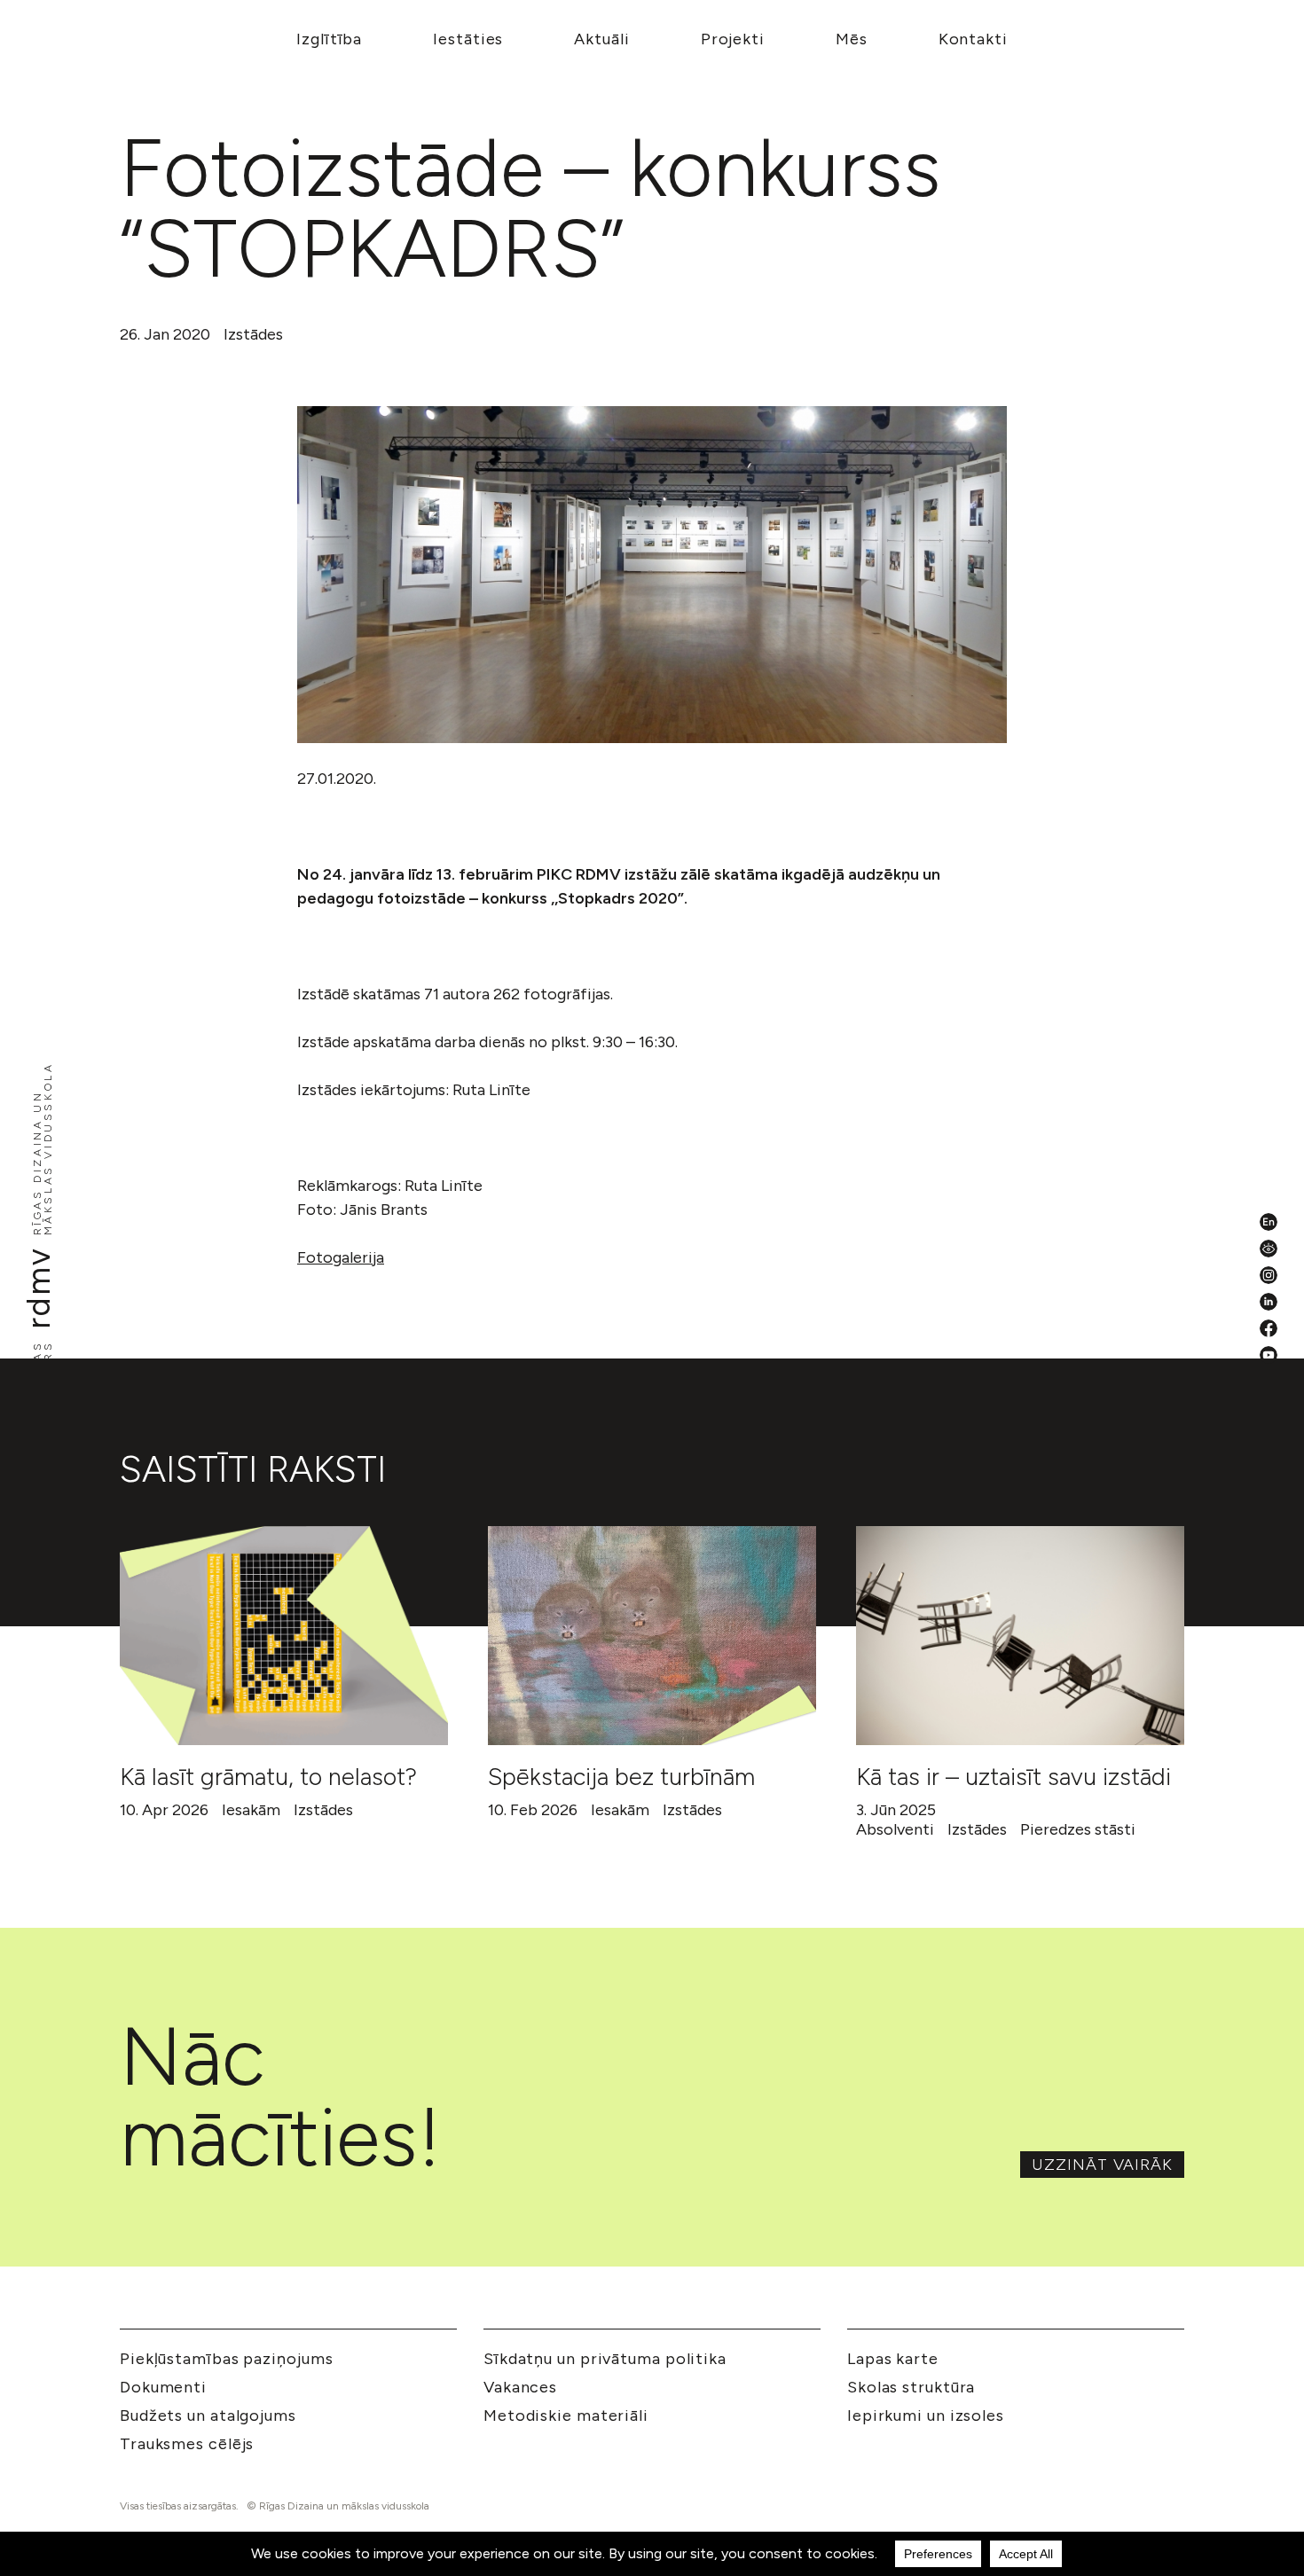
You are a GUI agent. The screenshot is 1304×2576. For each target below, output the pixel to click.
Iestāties (468, 39)
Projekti (733, 39)
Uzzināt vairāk (1102, 2165)
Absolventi (895, 1829)
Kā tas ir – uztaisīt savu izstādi (1013, 1777)
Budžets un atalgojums (208, 2415)
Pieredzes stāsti (1078, 1829)
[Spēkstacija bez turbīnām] (652, 1636)
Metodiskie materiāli (566, 2415)
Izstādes (253, 334)
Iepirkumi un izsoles (926, 2415)
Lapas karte (893, 2359)
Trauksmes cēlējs (187, 2444)
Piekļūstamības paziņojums (227, 2359)
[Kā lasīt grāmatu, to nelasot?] (284, 1636)
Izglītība (329, 39)
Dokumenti (163, 2387)
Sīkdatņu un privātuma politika (605, 2359)
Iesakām (251, 1810)
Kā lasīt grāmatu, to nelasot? (268, 1777)
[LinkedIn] (1269, 1302)
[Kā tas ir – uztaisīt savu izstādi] (1020, 1636)
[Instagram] (1269, 1275)
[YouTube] (1269, 1355)
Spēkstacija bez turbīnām (621, 1777)
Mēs (852, 39)
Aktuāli (601, 39)
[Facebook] (1269, 1328)
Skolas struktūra (911, 2387)
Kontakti (973, 39)
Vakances (520, 2387)
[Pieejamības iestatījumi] (1269, 1249)
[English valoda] (1269, 1222)
